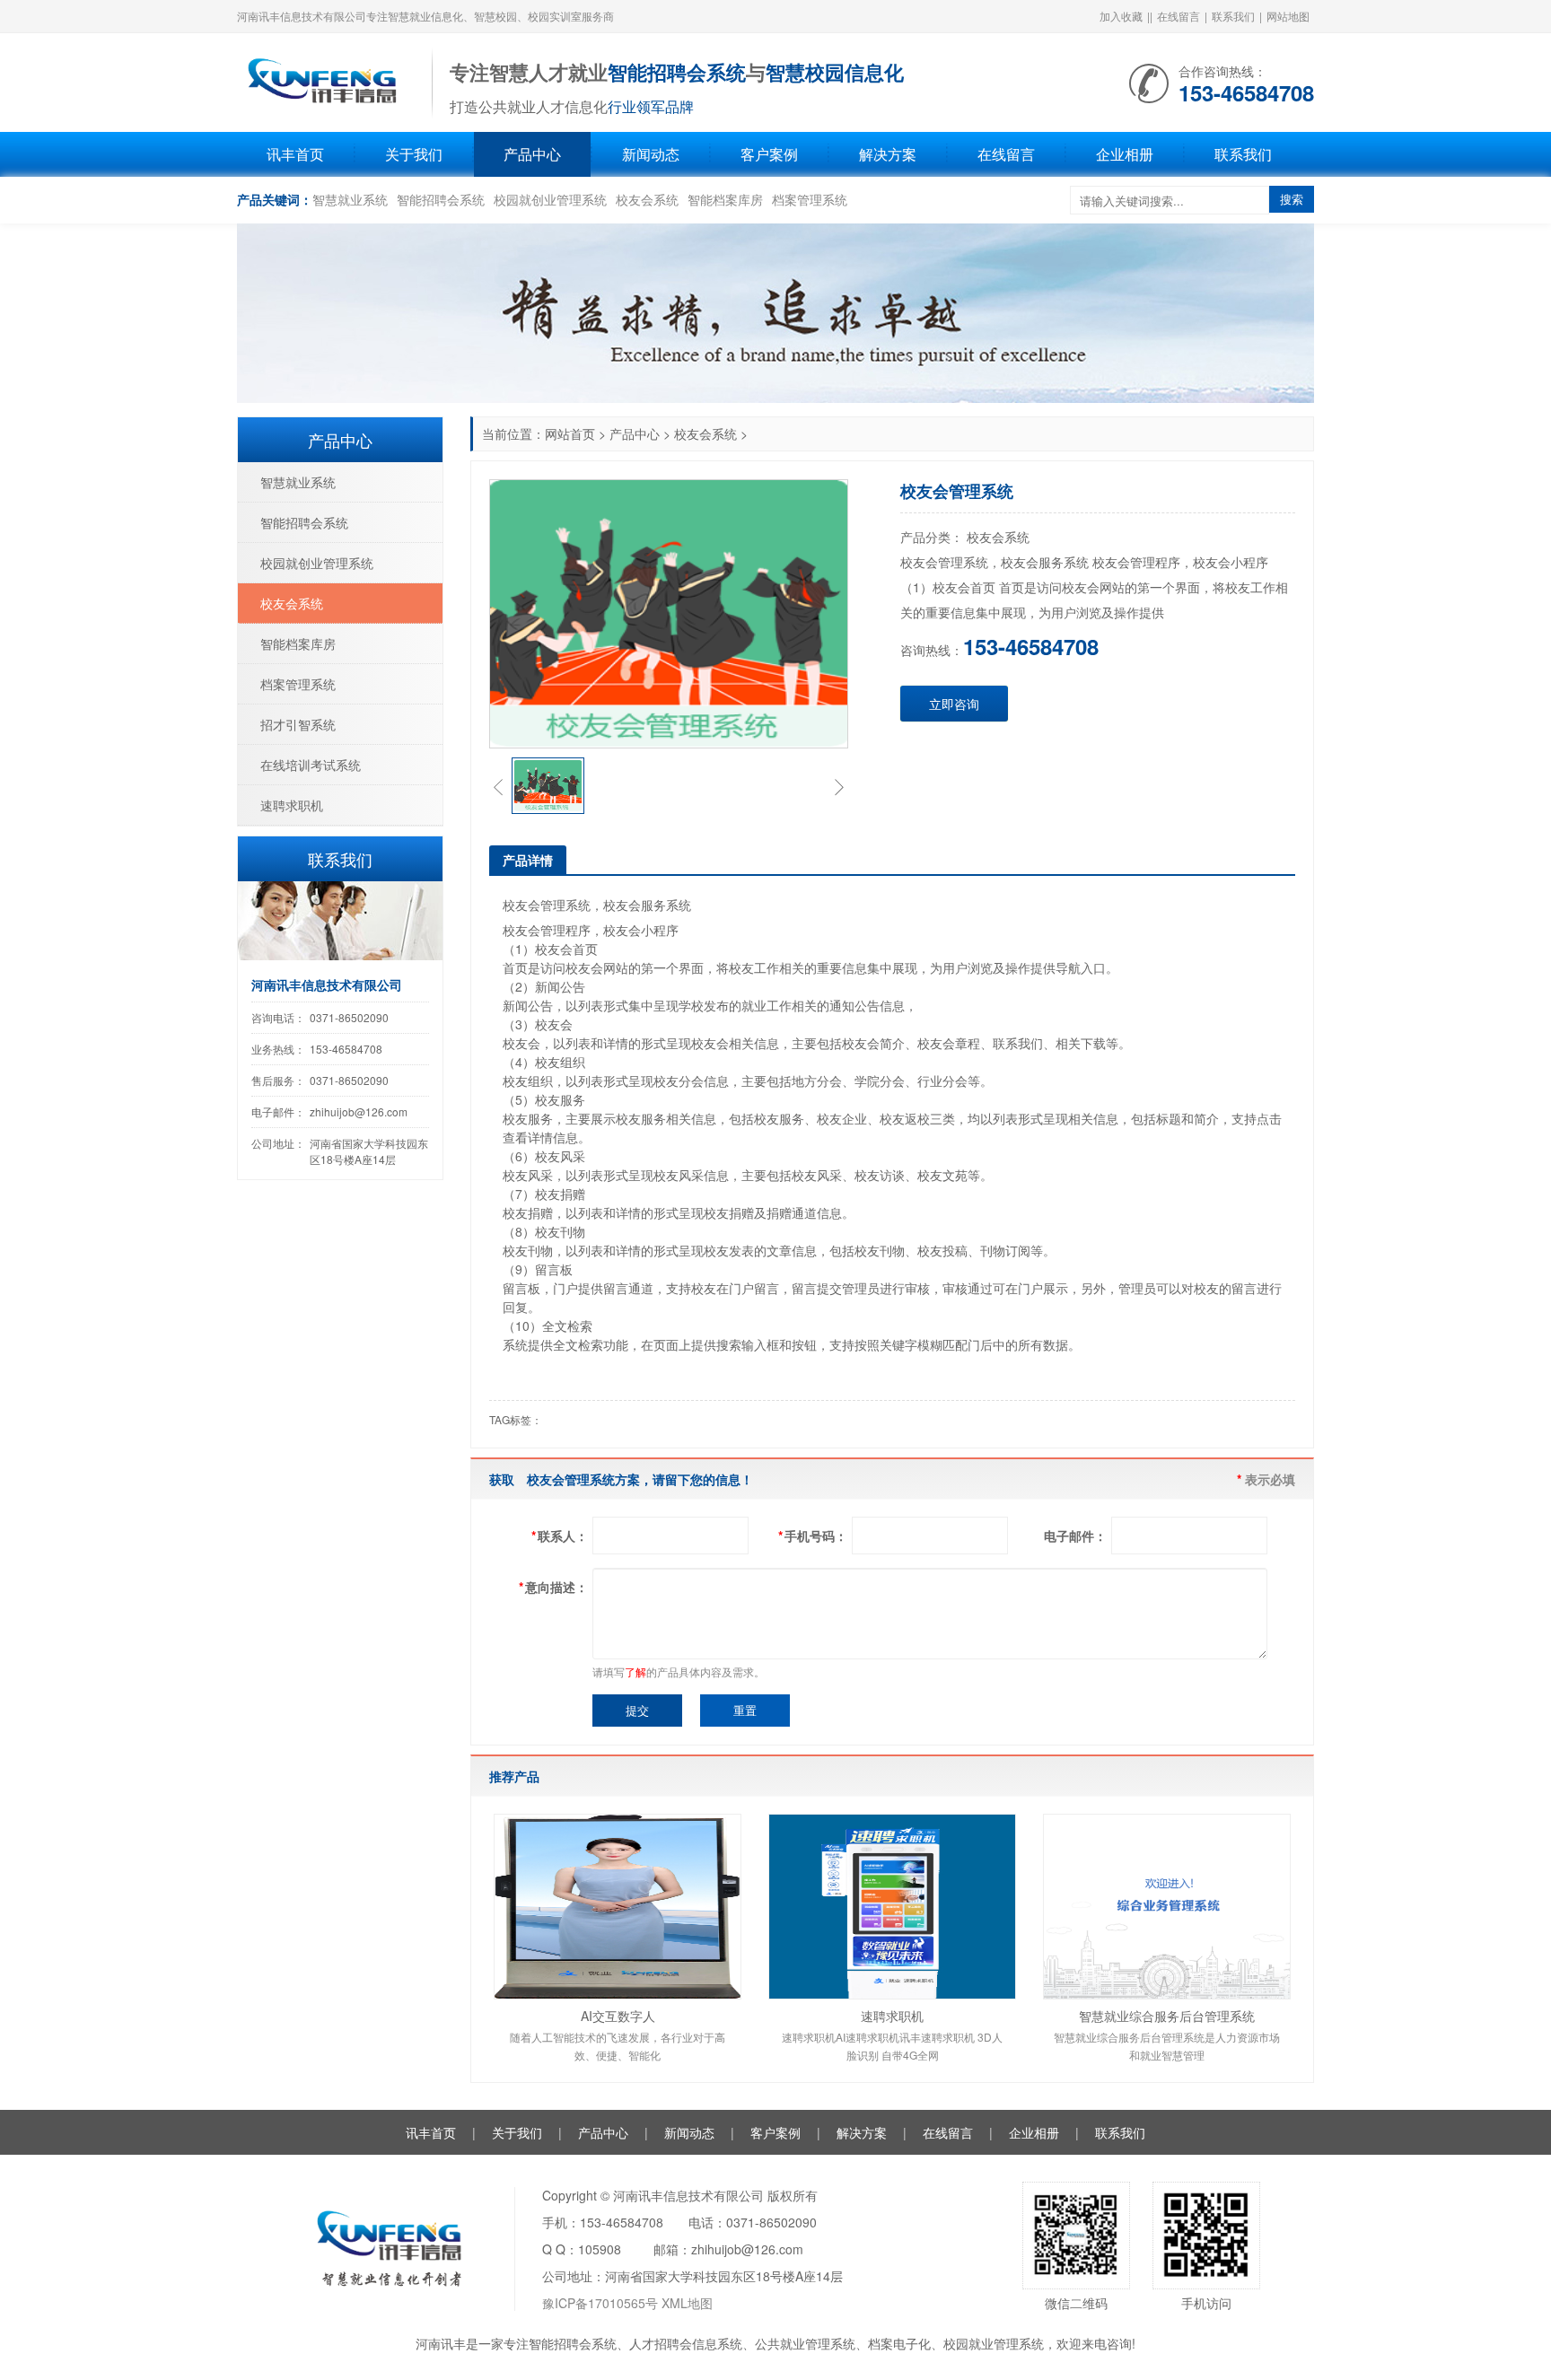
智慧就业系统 (350, 199)
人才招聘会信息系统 (686, 2343)
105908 (600, 2249)
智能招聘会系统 (441, 199)
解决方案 (888, 154)
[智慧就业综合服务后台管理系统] (1167, 1907)
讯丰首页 (295, 154)
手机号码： (813, 1536)
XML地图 (687, 2303)
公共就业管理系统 (805, 2343)
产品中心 (532, 154)
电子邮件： (1075, 1536)
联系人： (560, 1536)
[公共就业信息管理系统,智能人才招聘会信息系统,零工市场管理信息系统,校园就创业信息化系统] (325, 81)
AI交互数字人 (618, 2016)
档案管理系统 (810, 199)
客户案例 (769, 154)
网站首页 (570, 433)
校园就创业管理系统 (550, 199)
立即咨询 (954, 704)
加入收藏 (1121, 16)
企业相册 (1125, 154)
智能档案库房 (725, 199)
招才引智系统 (298, 724)
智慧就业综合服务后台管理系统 (1167, 2016)
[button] (498, 786)
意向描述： (553, 1587)
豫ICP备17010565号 (600, 2303)
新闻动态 (651, 154)
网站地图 (1288, 16)
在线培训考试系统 (311, 765)
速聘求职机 (892, 2016)
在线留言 (1179, 16)
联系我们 (1233, 16)
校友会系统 (647, 199)
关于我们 (414, 154)
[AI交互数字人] (618, 1907)
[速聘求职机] (892, 1907)
